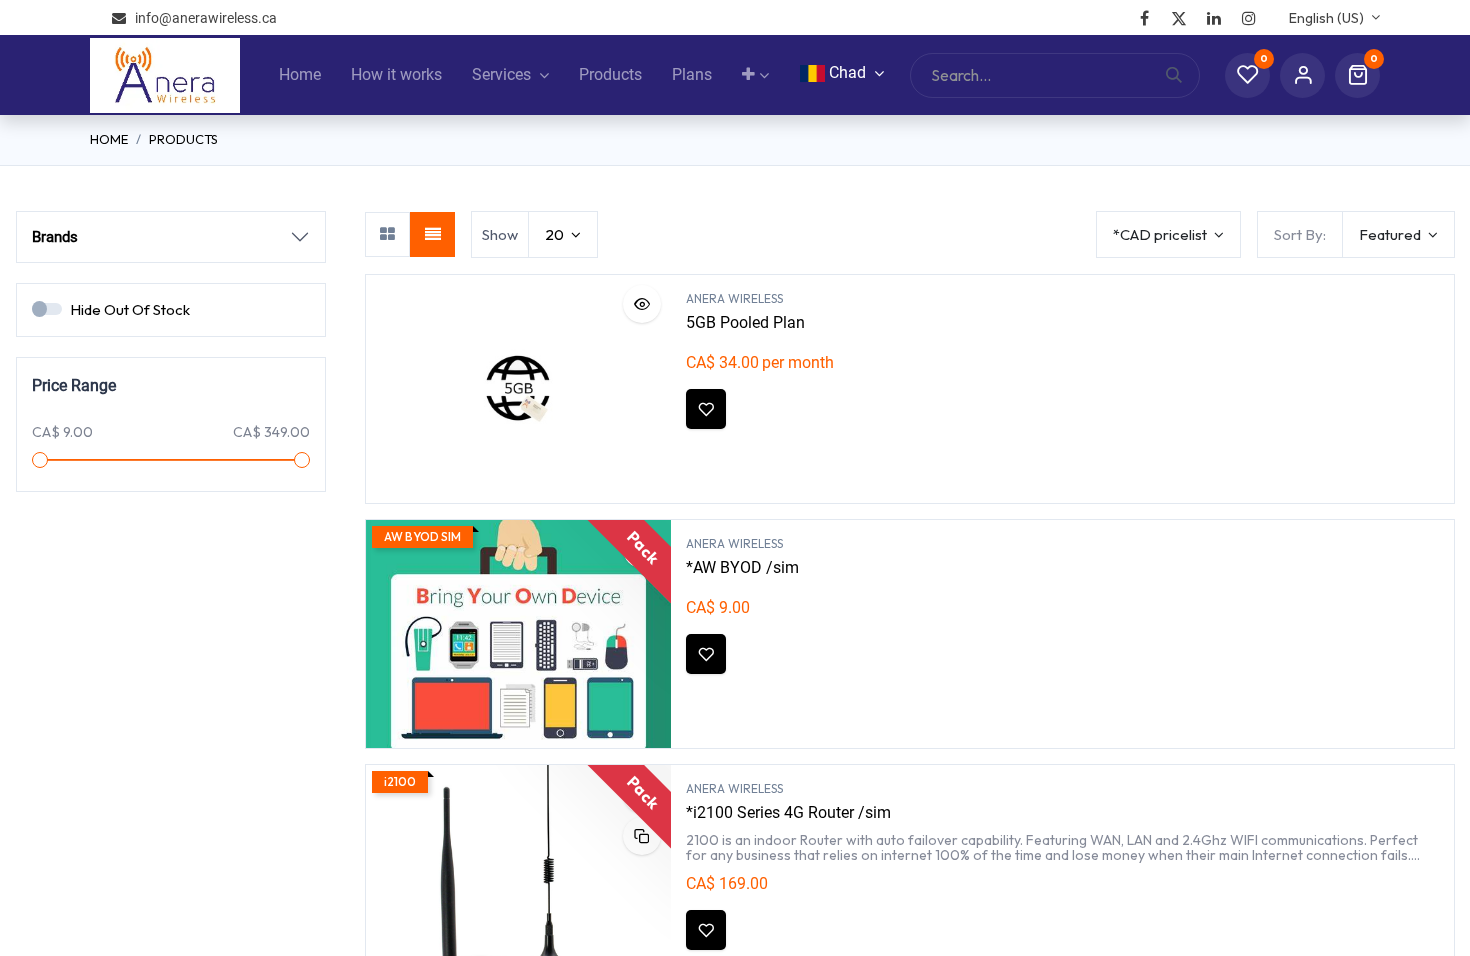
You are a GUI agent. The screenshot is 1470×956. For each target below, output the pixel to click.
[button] (1398, 234)
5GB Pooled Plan (745, 322)
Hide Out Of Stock (130, 309)
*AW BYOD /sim (742, 567)
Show (500, 234)
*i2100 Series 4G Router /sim (788, 812)
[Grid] (387, 234)
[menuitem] (300, 75)
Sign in (1302, 75)
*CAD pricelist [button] (1161, 234)
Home (109, 139)
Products (183, 139)
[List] (432, 234)
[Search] (1182, 75)
